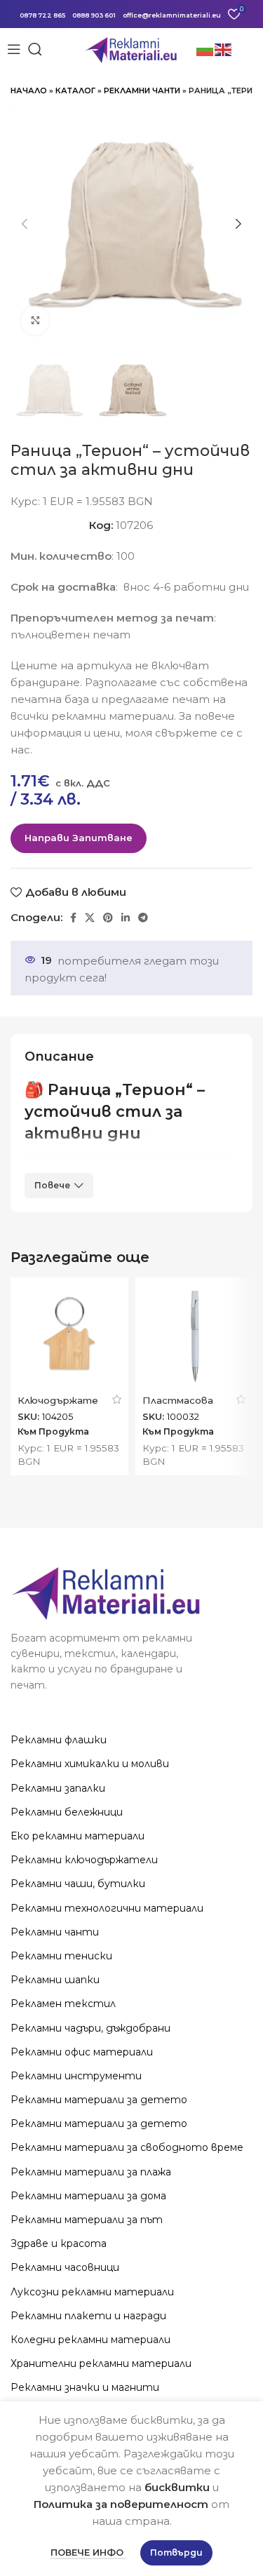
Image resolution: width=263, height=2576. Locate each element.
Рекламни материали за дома (88, 2196)
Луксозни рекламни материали (92, 2292)
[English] (224, 49)
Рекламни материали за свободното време (127, 2147)
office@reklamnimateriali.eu (172, 15)
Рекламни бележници (67, 1812)
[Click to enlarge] (35, 321)
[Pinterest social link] (108, 918)
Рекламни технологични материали (107, 1908)
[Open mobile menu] (14, 49)
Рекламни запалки (58, 1788)
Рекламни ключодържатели (84, 1860)
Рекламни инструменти (76, 2076)
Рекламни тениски (61, 1956)
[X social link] (90, 918)
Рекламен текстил (63, 2004)
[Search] (35, 49)
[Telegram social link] (143, 918)
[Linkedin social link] (126, 918)
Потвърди (176, 2552)
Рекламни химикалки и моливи (90, 1764)
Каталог (75, 90)
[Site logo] (131, 48)
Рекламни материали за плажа (91, 2172)
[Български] (205, 49)
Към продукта (53, 1432)
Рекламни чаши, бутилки (78, 1884)
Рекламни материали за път (87, 2220)
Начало (29, 90)
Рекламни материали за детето (99, 2100)
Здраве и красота (59, 2243)
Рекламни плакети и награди (88, 2316)
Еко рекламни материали (77, 1836)
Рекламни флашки (59, 1740)
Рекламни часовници (65, 2267)
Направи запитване (79, 838)
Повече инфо (88, 2552)
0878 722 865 (42, 15)
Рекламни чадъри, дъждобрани (90, 2028)
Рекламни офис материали (82, 2052)
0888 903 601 (94, 15)
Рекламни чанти (142, 90)
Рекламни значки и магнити (85, 2387)
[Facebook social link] (73, 918)
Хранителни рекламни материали (101, 2363)
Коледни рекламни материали (90, 2340)
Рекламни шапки (55, 1980)
